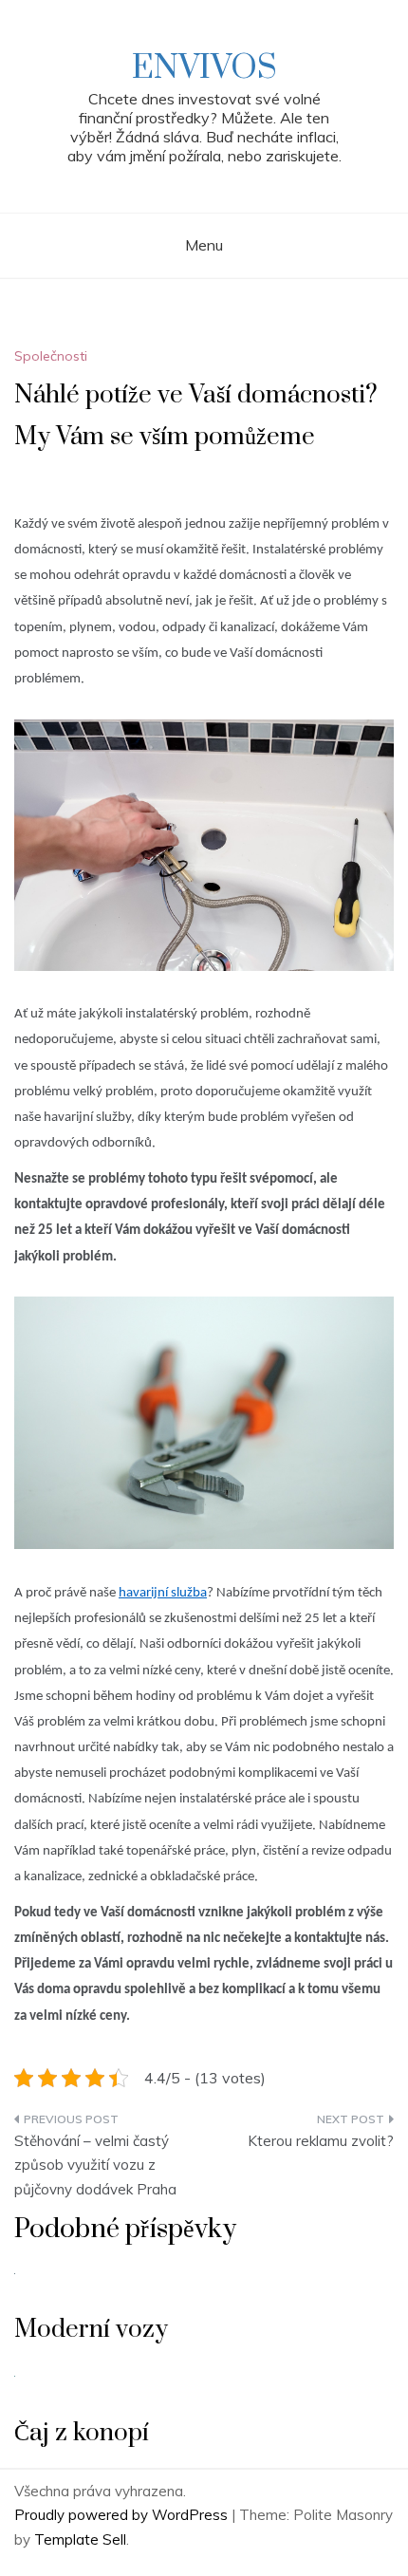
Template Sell (80, 2539)
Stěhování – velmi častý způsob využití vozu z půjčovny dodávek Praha (95, 2165)
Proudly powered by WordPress (123, 2515)
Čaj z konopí (82, 2433)
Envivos (204, 68)
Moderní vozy (91, 2330)
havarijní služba (163, 1593)
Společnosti (51, 356)
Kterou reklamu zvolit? (321, 2141)
